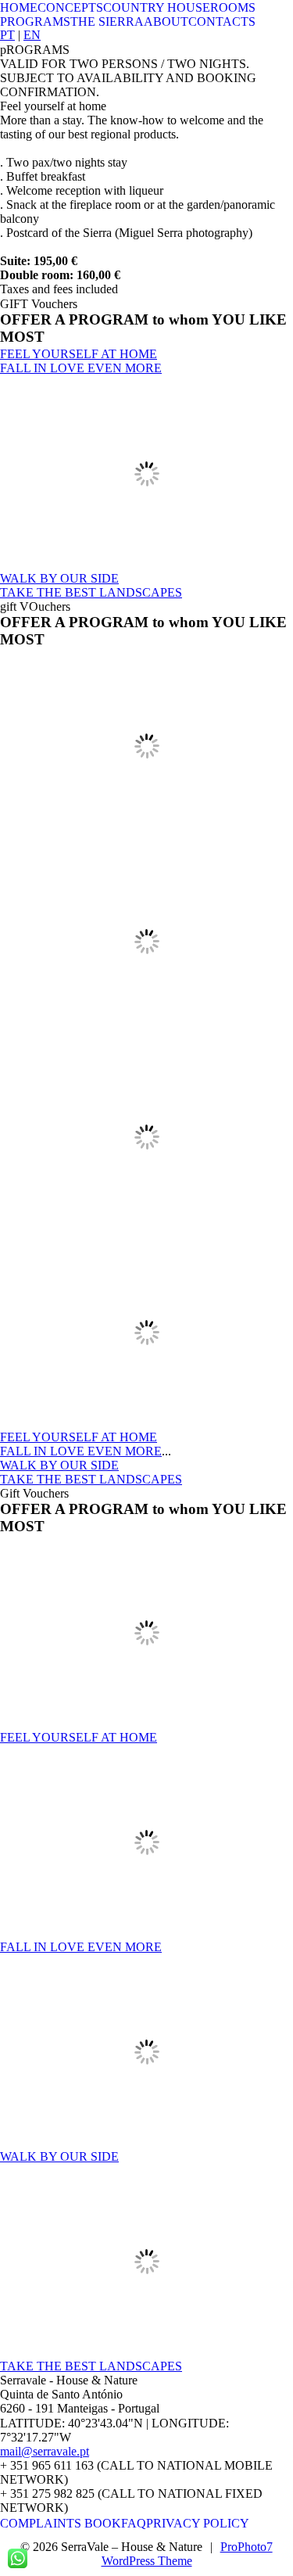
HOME (19, 7)
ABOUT (166, 22)
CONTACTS (222, 22)
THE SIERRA (107, 22)
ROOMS (233, 7)
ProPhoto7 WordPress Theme (187, 2554)
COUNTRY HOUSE (157, 7)
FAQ (134, 2523)
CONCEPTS (70, 7)
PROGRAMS (35, 22)
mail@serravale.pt (45, 2451)
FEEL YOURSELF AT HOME (79, 354)
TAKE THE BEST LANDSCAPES (91, 592)
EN (32, 35)
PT (7, 35)
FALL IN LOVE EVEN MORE (81, 368)
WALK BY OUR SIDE (59, 578)
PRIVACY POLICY (198, 2523)
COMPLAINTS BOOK (61, 2523)
